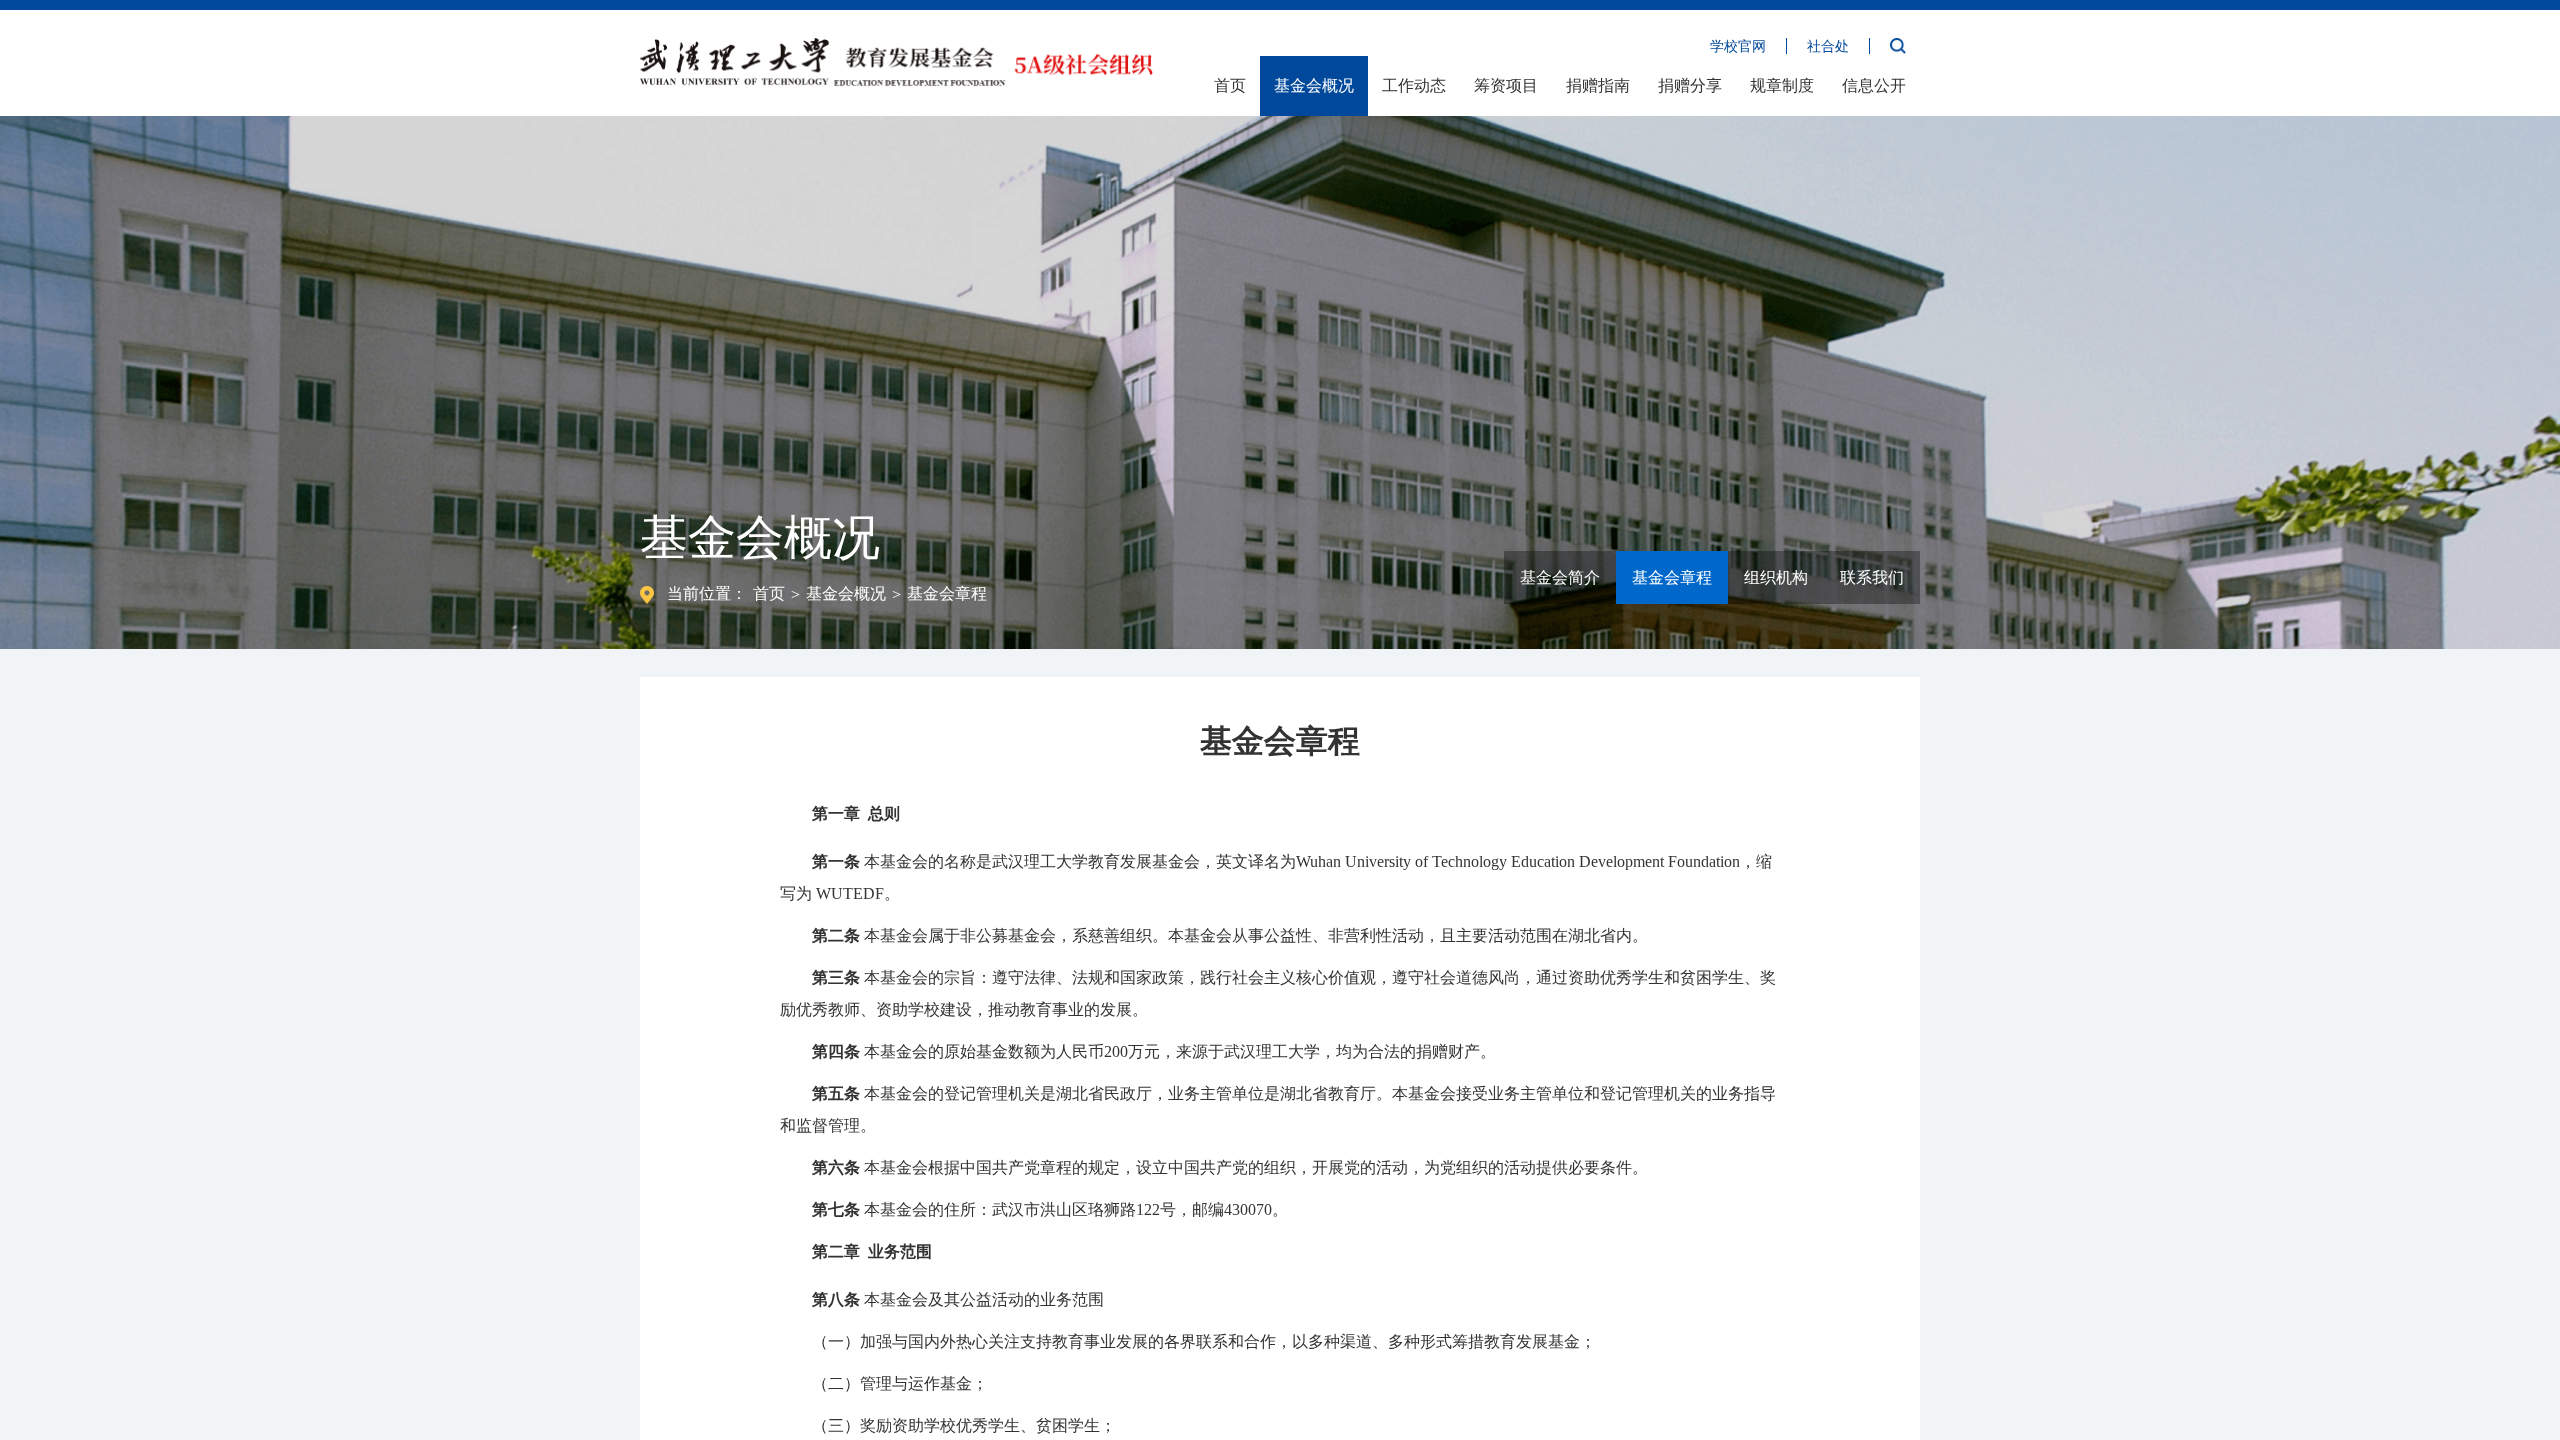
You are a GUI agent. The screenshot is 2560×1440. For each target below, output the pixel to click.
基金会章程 (947, 593)
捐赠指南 (1598, 85)
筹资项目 (1506, 85)
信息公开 (1874, 85)
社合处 (1828, 46)
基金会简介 (1560, 577)
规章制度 (1782, 85)
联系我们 (1872, 577)
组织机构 (1776, 577)
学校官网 (1738, 46)
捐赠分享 (1690, 85)
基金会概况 (1314, 85)
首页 (1230, 85)
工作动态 (1414, 85)
